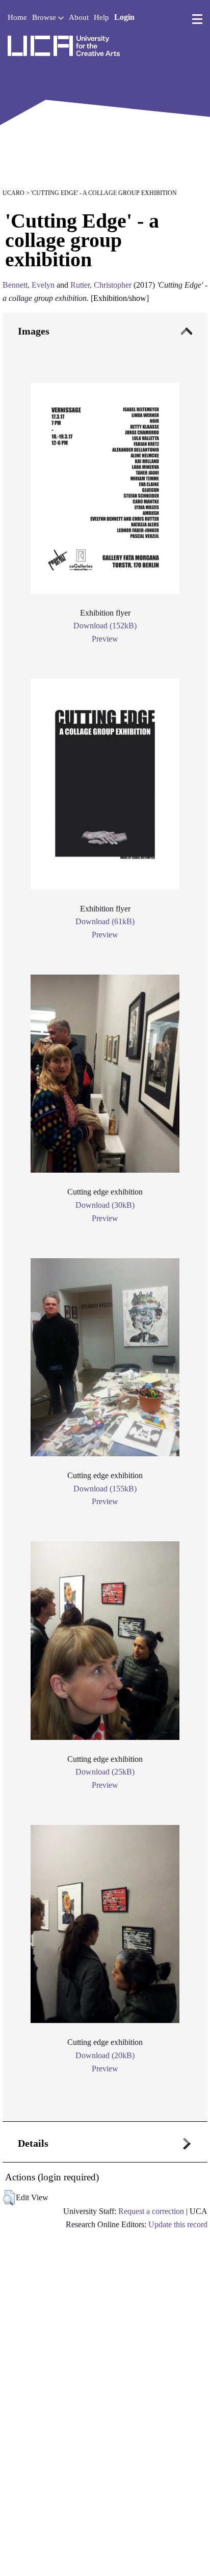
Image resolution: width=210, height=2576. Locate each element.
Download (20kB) (105, 2055)
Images (34, 331)
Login (124, 17)
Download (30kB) (105, 1205)
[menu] (197, 19)
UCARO (14, 193)
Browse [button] (45, 17)
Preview (105, 639)
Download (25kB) (105, 1772)
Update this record (178, 2224)
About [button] (79, 17)
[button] (9, 2198)
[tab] (105, 1217)
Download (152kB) (105, 626)
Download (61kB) (105, 921)
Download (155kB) (105, 1489)
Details (33, 2143)
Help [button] (101, 17)
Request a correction (151, 2211)
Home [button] (17, 17)
